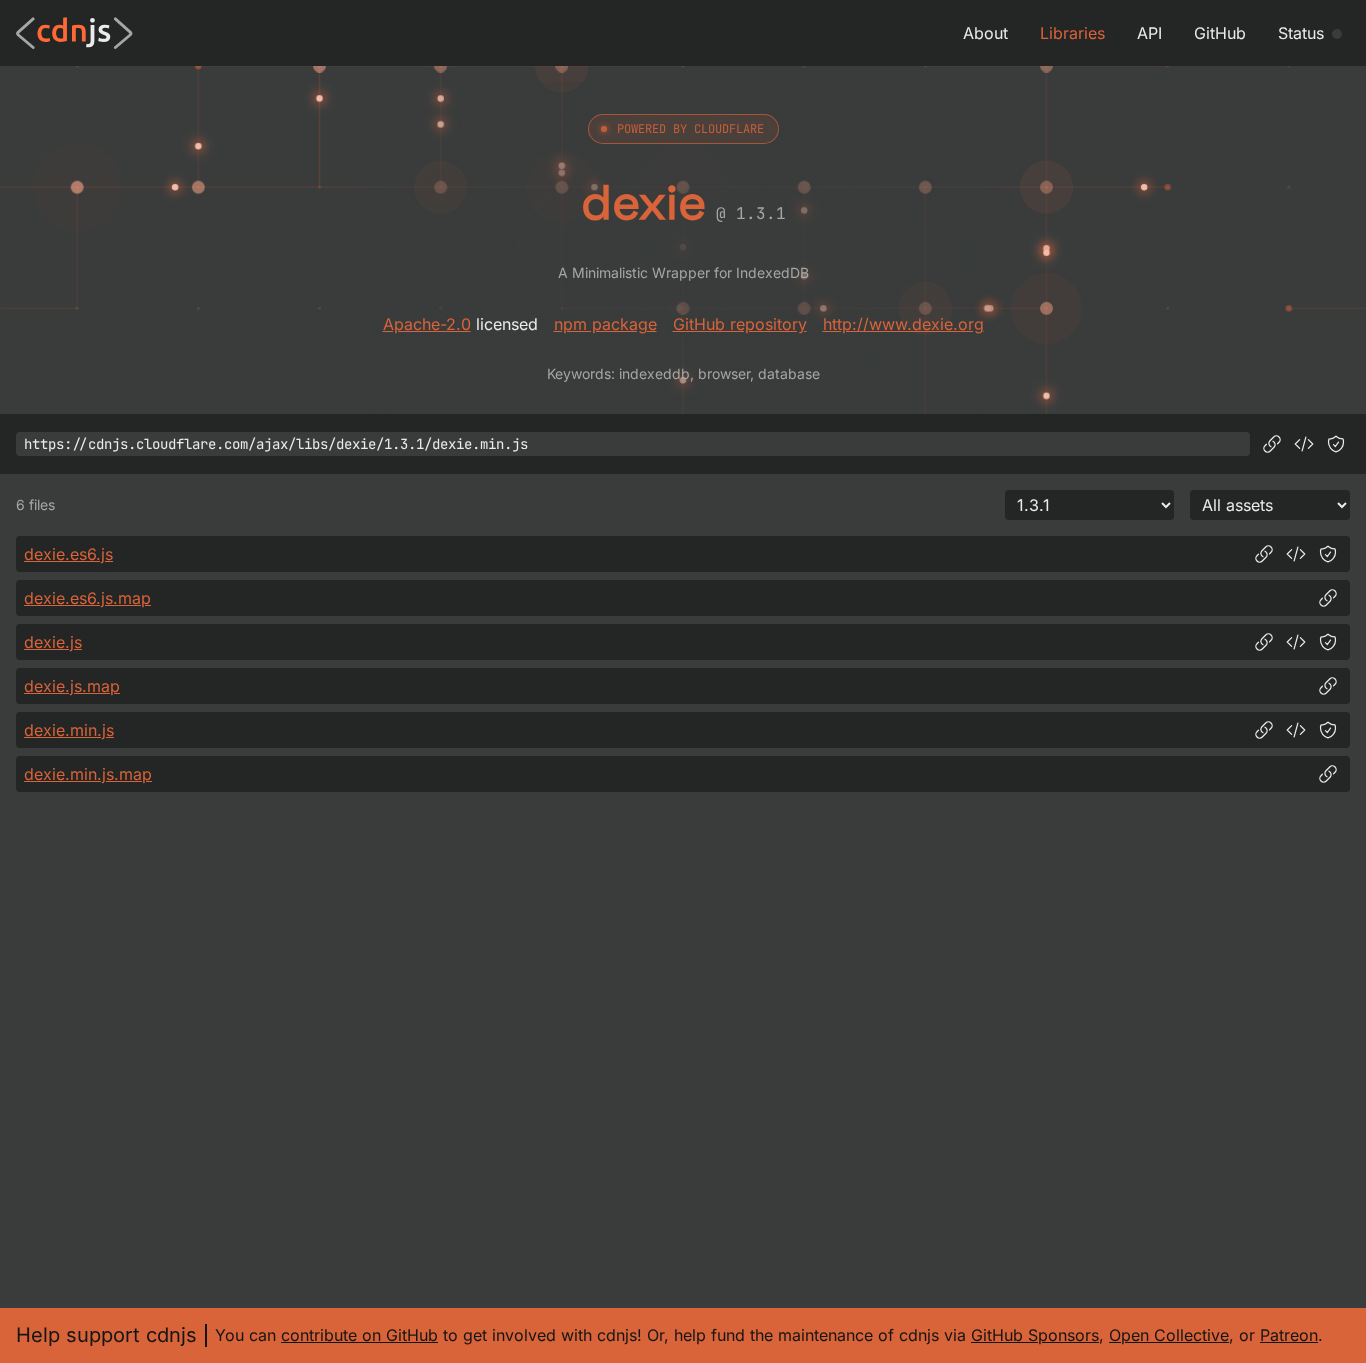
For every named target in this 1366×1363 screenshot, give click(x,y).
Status (1301, 33)
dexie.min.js (69, 730)
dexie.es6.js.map (87, 598)
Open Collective (1169, 1335)
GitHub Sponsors (1035, 1335)
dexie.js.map (72, 686)
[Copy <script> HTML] (1304, 444)
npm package (605, 324)
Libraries (1072, 33)
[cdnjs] (74, 33)
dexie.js (53, 642)
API (1149, 33)
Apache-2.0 (427, 324)
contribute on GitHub (359, 1335)
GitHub (1220, 33)
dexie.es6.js (68, 554)
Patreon (1289, 1335)
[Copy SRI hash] (1336, 444)
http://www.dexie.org (903, 324)
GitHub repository (740, 324)
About (985, 33)
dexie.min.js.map (88, 774)
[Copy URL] (1272, 444)
